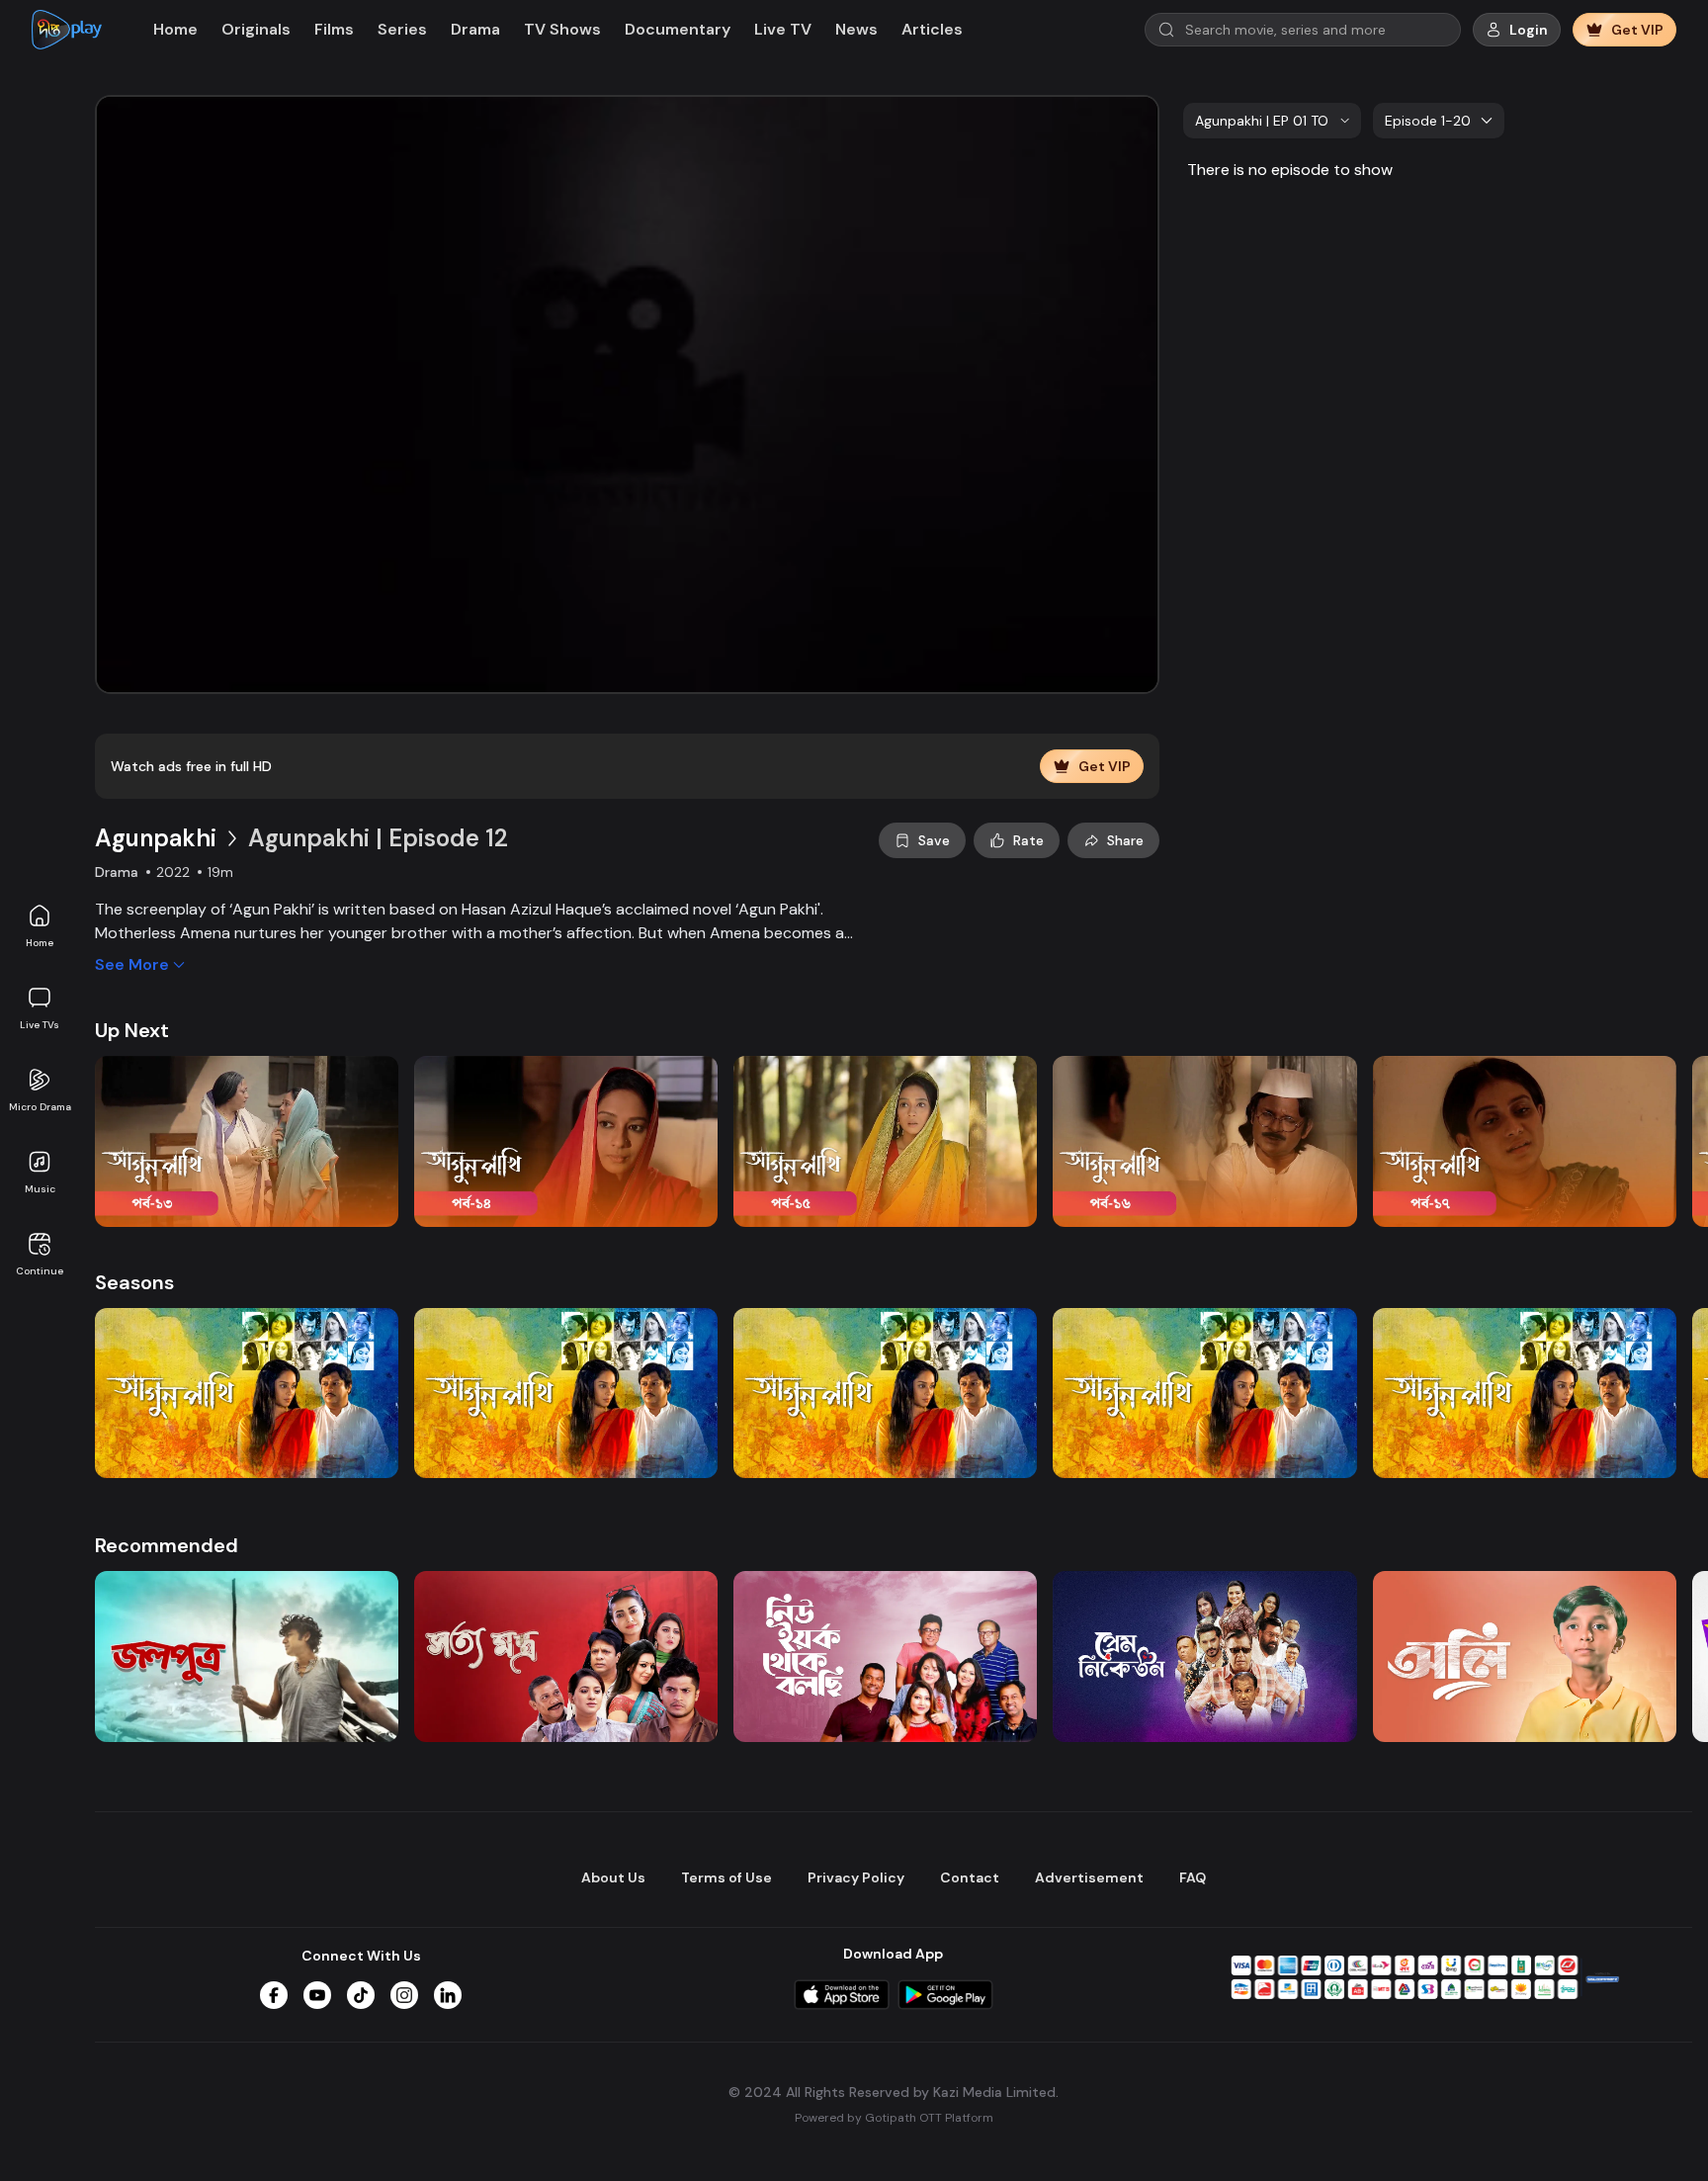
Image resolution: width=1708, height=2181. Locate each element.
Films (334, 29)
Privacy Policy (856, 1877)
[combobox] (1272, 121)
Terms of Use (726, 1877)
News (856, 29)
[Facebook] (274, 1995)
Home (40, 943)
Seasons (134, 1282)
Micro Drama (40, 1107)
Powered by (894, 2118)
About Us (613, 1877)
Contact (970, 1877)
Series (402, 29)
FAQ (1193, 1877)
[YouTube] (317, 1995)
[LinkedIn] (448, 1995)
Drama (475, 29)
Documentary (678, 29)
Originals (256, 29)
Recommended (167, 1545)
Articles (932, 29)
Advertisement (1089, 1877)
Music (40, 1189)
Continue (40, 1271)
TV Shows (562, 29)
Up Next (132, 1030)
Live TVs (40, 1025)
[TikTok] (361, 1995)
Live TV (783, 29)
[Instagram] (404, 1995)
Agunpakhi (156, 838)
